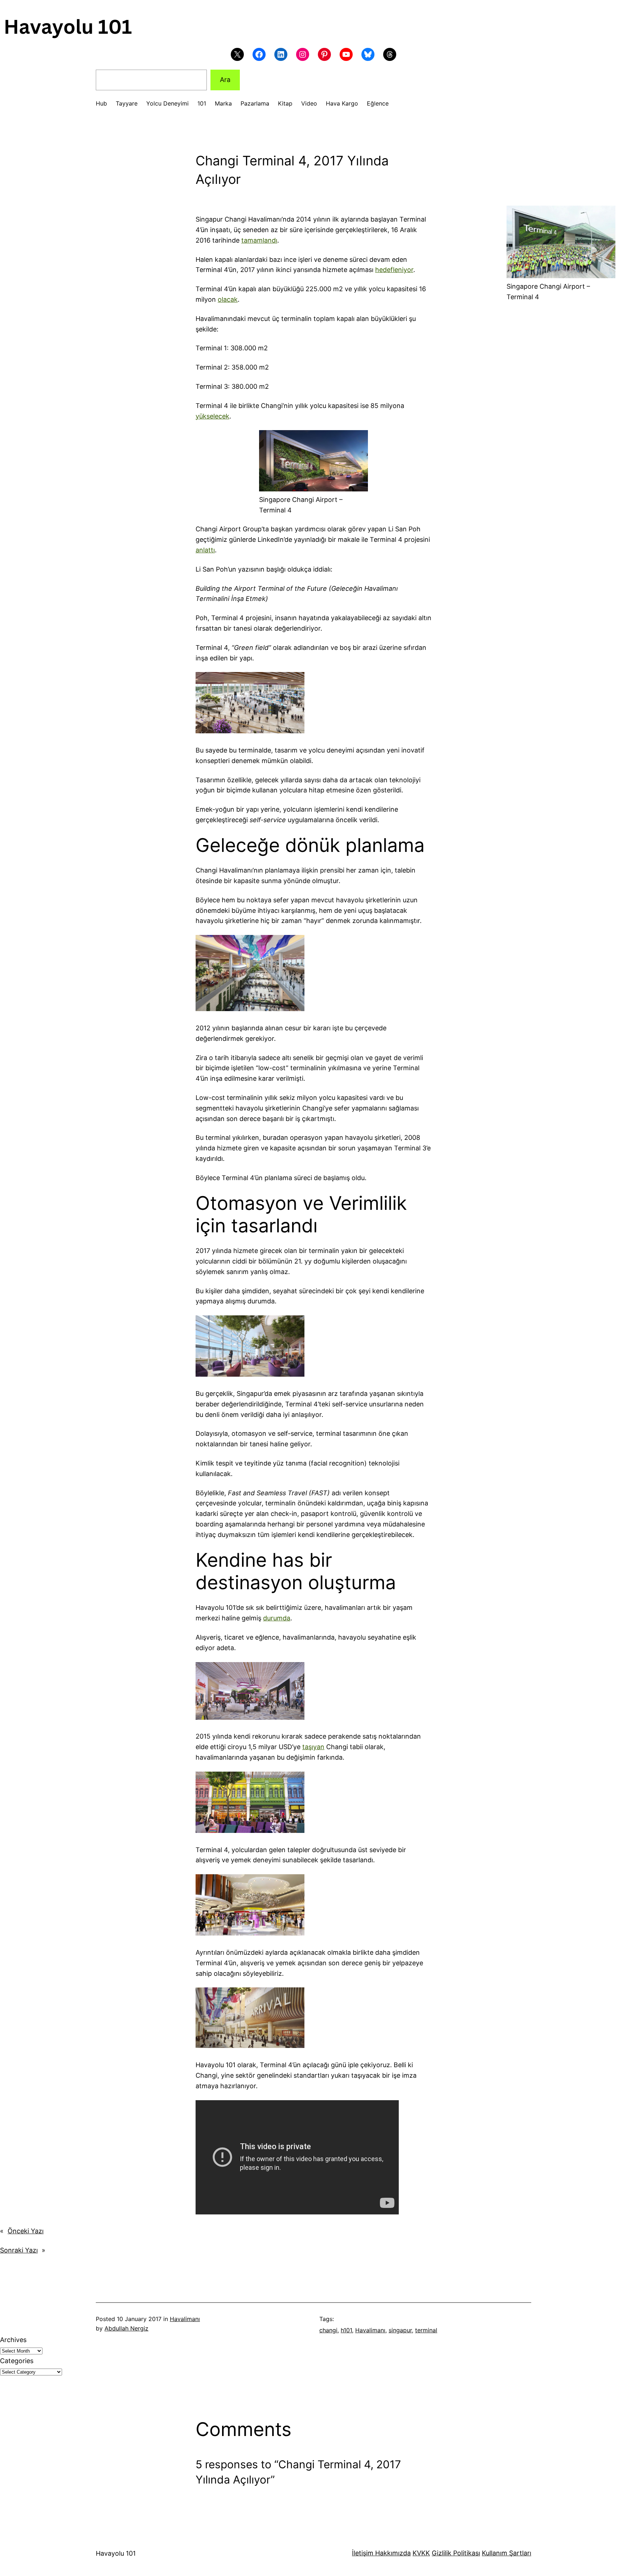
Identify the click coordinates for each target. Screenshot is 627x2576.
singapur (400, 2330)
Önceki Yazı (26, 2231)
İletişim (363, 2553)
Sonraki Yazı (19, 2250)
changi (328, 2330)
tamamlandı (259, 240)
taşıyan (313, 1747)
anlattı (205, 550)
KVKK (421, 2553)
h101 (346, 2330)
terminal (426, 2330)
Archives (13, 2340)
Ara (225, 80)
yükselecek (212, 416)
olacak (228, 299)
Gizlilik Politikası (456, 2553)
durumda (277, 1618)
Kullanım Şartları (507, 2553)
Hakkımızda (392, 2553)
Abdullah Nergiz (126, 2328)
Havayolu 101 (116, 2553)
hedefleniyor (394, 270)
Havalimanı (185, 2319)
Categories (17, 2361)
